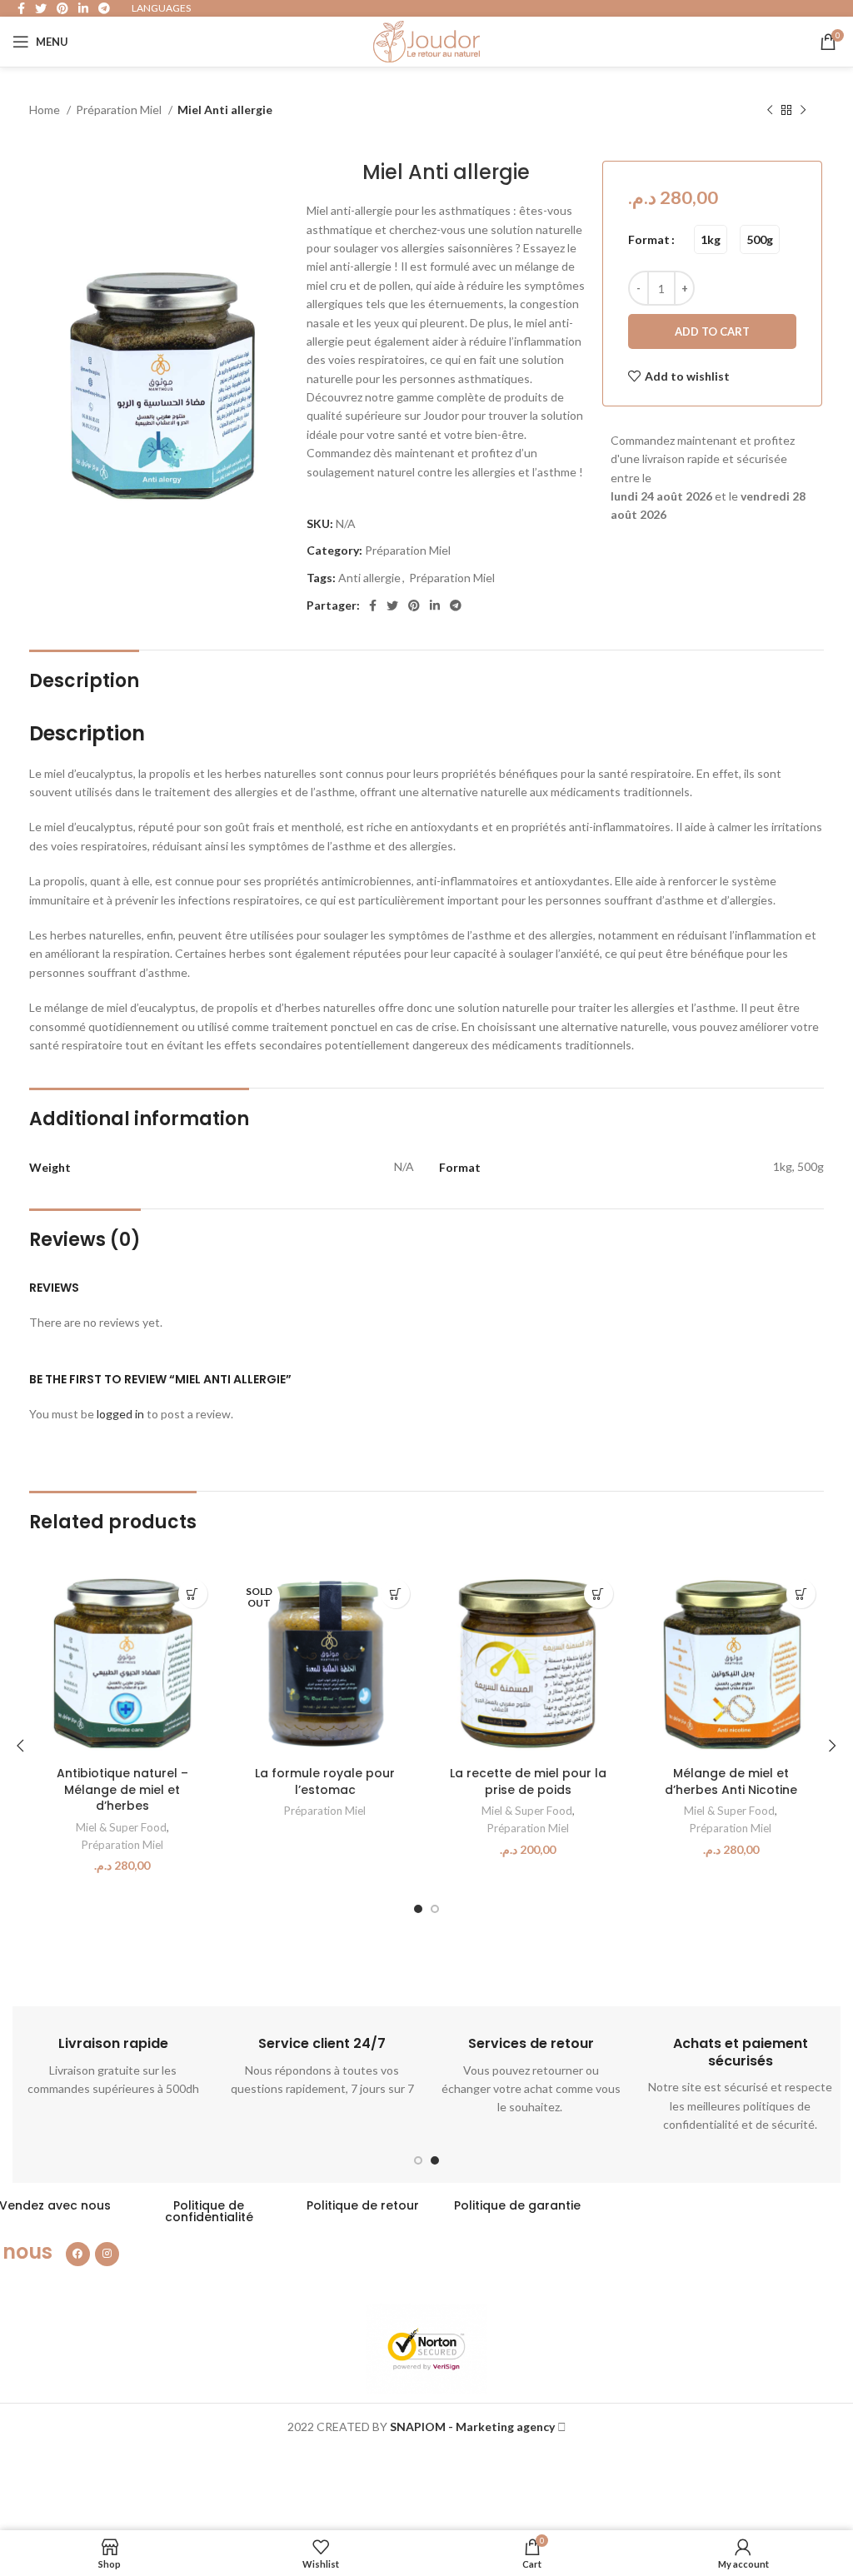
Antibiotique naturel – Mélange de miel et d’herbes (122, 1789)
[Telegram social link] (456, 605)
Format (649, 239)
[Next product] (803, 111)
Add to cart (712, 331)
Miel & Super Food (121, 1827)
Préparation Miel (120, 110)
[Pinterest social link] (414, 605)
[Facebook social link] (373, 605)
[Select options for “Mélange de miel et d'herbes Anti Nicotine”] (801, 1594)
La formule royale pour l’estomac (325, 1781)
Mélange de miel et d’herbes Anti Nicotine (731, 1781)
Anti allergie (369, 578)
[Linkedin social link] (435, 605)
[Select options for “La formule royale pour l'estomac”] (395, 1594)
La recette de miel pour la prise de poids (528, 1781)
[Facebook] (78, 2254)
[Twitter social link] (392, 605)
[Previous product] (770, 111)
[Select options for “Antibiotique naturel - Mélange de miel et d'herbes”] (193, 1594)
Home (46, 110)
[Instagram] (107, 2254)
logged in (120, 1414)
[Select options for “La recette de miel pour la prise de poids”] (599, 1594)
